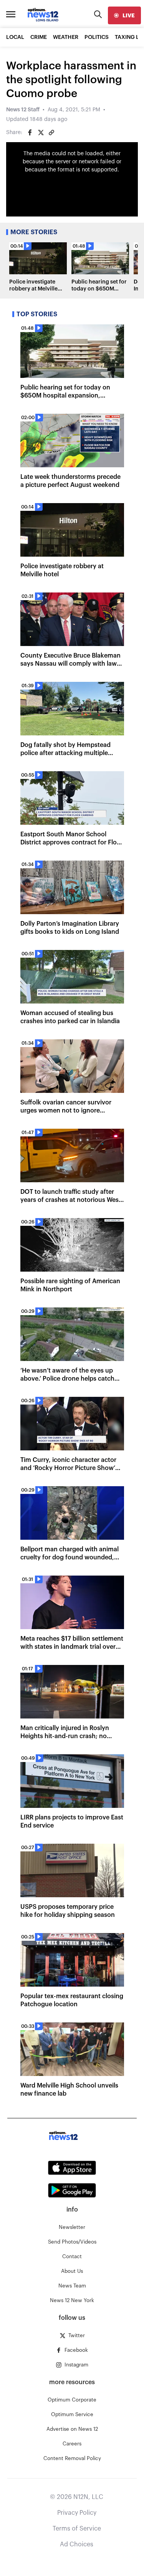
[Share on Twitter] (41, 133)
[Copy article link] (51, 133)
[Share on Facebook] (30, 133)
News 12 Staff (23, 110)
